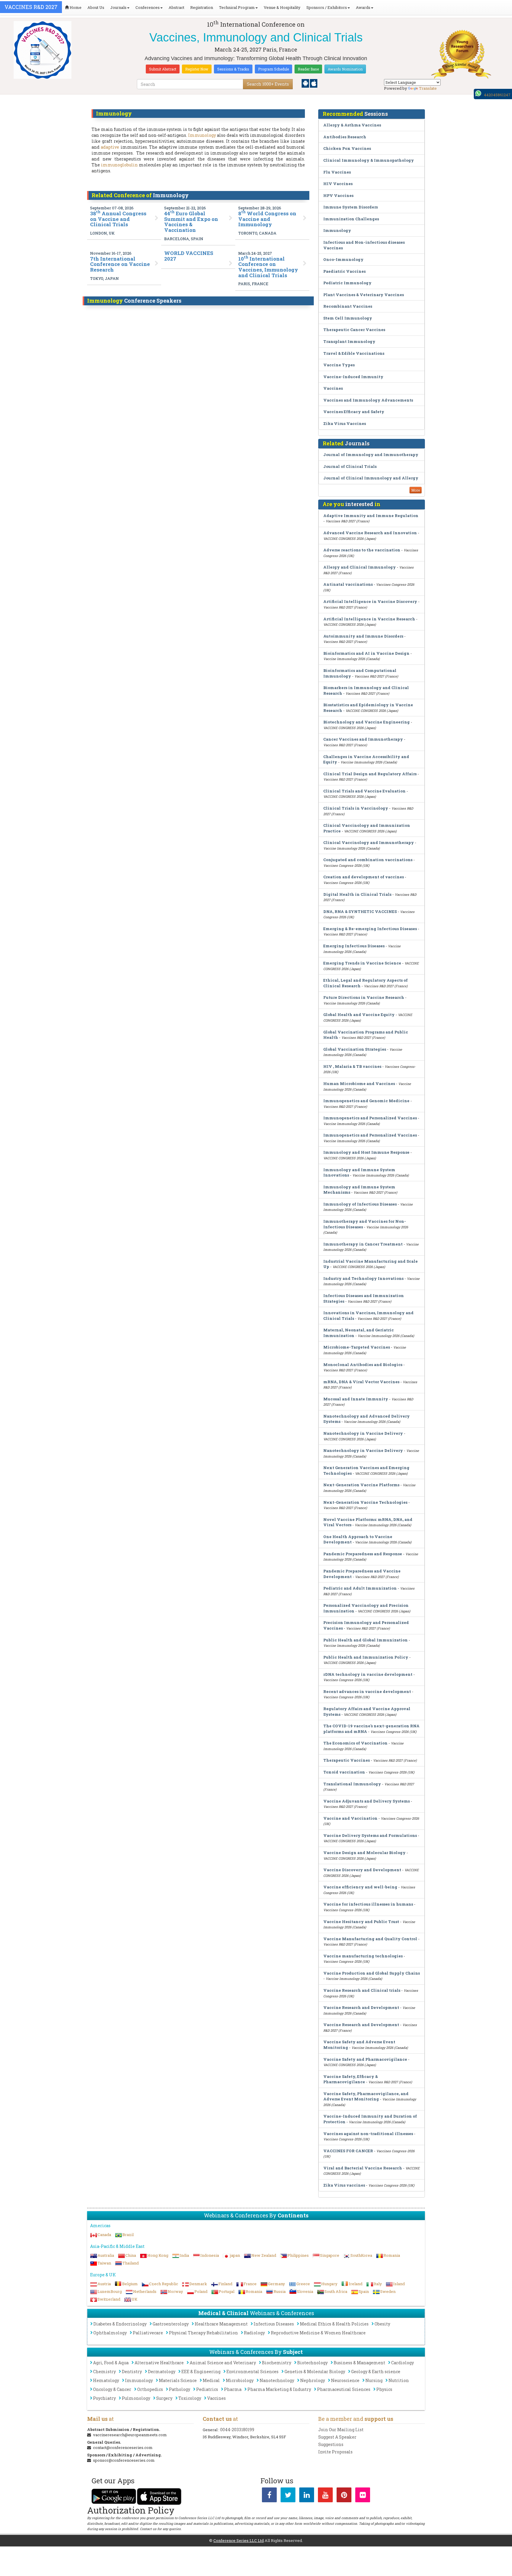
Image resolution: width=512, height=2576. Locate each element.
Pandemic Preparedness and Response (363, 1554)
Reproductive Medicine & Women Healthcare (318, 2333)
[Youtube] (325, 2496)
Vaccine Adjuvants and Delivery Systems (367, 1801)
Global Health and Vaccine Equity (359, 1015)
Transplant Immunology (349, 341)
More (416, 490)
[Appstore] (314, 83)
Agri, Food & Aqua (111, 2363)
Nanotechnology (277, 2380)
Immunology (202, 135)
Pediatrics (207, 2389)
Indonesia (210, 2255)
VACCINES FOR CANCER (348, 2151)
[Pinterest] (344, 2496)
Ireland (356, 2284)
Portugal (227, 2291)
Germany (276, 2284)
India (184, 2255)
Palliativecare (148, 2333)
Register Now (197, 69)
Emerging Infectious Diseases (354, 946)
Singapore (330, 2255)
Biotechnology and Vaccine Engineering (367, 722)
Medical (211, 2380)
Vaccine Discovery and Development (362, 1870)
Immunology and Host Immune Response (366, 1152)
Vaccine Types (339, 365)
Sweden (388, 2291)
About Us (96, 7)
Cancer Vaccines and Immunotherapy (363, 739)
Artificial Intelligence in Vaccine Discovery (370, 601)
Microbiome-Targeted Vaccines (357, 1347)
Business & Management (359, 2363)
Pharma (233, 2389)
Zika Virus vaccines (344, 2185)
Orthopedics (150, 2389)
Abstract (176, 7)
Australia (106, 2255)
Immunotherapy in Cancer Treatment (363, 1244)
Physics (384, 2389)
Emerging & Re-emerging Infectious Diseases (370, 929)
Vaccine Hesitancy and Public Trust (361, 1922)
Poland (201, 2291)
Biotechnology (312, 2363)
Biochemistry (277, 2363)
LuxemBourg (110, 2291)
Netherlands (145, 2291)
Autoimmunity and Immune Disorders (363, 636)
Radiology (254, 2333)
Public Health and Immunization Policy (366, 1657)
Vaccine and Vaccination (350, 1818)
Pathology (180, 2389)
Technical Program (237, 7)
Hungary (329, 2284)
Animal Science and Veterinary (223, 2363)
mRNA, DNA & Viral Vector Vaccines (361, 1382)
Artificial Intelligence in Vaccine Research (369, 619)
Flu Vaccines (337, 172)
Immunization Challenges (351, 219)
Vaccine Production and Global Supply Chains (372, 1973)
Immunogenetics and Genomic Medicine (366, 1101)
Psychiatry (104, 2398)
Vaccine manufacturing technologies (363, 1956)
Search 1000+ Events (268, 84)
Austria (104, 2284)
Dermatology (162, 2372)
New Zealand (264, 2255)
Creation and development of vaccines (364, 877)
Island (399, 2284)
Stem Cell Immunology (348, 318)
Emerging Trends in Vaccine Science (362, 963)
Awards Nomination (345, 69)
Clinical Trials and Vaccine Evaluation (364, 791)
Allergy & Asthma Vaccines (352, 125)
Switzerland (109, 2299)
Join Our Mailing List (341, 2430)
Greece (303, 2284)
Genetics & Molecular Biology (315, 2372)
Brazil (128, 2235)
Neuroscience (345, 2380)
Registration (202, 7)
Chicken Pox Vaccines (347, 148)
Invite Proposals (335, 2452)
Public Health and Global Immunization (365, 1640)
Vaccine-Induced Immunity (353, 377)
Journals (118, 7)
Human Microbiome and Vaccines (359, 1084)
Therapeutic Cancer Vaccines (354, 330)
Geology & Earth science (376, 2372)
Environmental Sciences (252, 2372)
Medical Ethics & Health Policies (334, 2324)
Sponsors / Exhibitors (327, 7)
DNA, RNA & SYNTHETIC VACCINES (360, 911)
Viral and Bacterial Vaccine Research (363, 2168)
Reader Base (308, 69)
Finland (225, 2284)
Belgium (130, 2284)
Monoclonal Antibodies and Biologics (363, 1365)
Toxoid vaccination (344, 1772)
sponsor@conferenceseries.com (124, 2460)
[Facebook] (269, 2496)
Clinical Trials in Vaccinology (356, 808)
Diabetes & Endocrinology (120, 2324)
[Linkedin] (307, 2496)
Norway (175, 2291)
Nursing (374, 2380)
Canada (104, 2235)
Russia (280, 2291)
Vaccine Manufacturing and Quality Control (370, 1939)
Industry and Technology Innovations (363, 1278)
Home (75, 7)
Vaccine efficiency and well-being (360, 1887)
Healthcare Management (221, 2324)
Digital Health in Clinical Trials (357, 894)
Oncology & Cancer (112, 2389)
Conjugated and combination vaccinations (368, 860)
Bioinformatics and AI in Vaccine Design (366, 653)
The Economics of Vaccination (355, 1743)
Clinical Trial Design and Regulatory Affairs (370, 774)
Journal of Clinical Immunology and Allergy (371, 478)
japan (235, 2255)
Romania (392, 2255)
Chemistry (104, 2372)
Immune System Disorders (351, 207)
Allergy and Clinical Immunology (360, 567)
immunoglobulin (119, 165)
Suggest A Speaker (337, 2437)
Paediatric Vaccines (344, 271)
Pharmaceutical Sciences (344, 2389)
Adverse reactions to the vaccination (362, 550)
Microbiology (240, 2380)
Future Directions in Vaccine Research (364, 997)
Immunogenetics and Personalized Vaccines (370, 1118)
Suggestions (331, 2444)
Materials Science (178, 2380)
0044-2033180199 (237, 2430)
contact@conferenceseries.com (123, 2447)
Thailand (131, 2263)
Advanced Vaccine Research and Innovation (370, 533)
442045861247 (497, 95)
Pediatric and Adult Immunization (360, 1588)
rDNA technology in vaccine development (368, 1674)
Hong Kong (158, 2255)
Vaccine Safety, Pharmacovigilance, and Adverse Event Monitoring (366, 2096)
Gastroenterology (171, 2324)
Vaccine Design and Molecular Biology (364, 1853)
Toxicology (190, 2398)
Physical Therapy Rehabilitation (203, 2333)
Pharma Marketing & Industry (279, 2389)
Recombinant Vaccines (348, 306)
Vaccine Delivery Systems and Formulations (370, 1835)
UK (135, 2299)
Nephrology (313, 2380)
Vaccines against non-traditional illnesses (368, 2134)
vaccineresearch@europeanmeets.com (130, 2435)
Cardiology (403, 2363)
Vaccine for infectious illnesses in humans (368, 1904)
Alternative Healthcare (159, 2363)
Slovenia (305, 2291)
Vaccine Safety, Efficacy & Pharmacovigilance (351, 2079)
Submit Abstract (163, 69)
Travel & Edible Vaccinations (354, 353)
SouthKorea (361, 2255)
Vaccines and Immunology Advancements (368, 400)
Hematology (106, 2380)
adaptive (110, 147)
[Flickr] (363, 2496)
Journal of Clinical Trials (350, 466)
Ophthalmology (110, 2333)
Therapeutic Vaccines (347, 1760)
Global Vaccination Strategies (355, 1049)
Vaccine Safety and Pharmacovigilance (365, 2059)
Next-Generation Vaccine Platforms (361, 1485)
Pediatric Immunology (347, 283)
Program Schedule (273, 69)
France (250, 2284)
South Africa (336, 2291)
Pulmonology (136, 2398)
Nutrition (399, 2380)
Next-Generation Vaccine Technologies (365, 1502)
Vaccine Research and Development (361, 2007)
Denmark (198, 2284)
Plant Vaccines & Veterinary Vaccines (364, 295)
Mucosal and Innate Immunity (356, 1399)
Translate (428, 88)
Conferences (148, 7)
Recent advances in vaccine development (367, 1691)
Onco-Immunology (343, 259)
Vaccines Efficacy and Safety (354, 412)
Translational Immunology (352, 1784)
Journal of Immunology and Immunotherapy (371, 455)
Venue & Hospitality (282, 7)
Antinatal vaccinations (348, 584)
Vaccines (333, 388)
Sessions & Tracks (233, 69)
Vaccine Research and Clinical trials (362, 1990)
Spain (364, 2291)
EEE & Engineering (201, 2372)
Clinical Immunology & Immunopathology (369, 160)
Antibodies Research (345, 137)
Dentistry (132, 2372)
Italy (378, 2284)
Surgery (164, 2398)
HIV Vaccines (338, 184)
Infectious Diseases (274, 2324)
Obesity (382, 2324)
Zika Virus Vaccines (345, 423)
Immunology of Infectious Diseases (360, 1204)
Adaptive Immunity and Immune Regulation (371, 516)
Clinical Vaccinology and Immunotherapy (369, 842)
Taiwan (104, 2263)
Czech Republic (164, 2284)
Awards (363, 7)
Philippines (298, 2255)
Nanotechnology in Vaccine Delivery (363, 1433)
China (131, 2255)
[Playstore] (306, 83)
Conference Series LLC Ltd (239, 2540)
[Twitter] (288, 2496)
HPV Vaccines (338, 195)
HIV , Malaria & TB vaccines (352, 1066)
